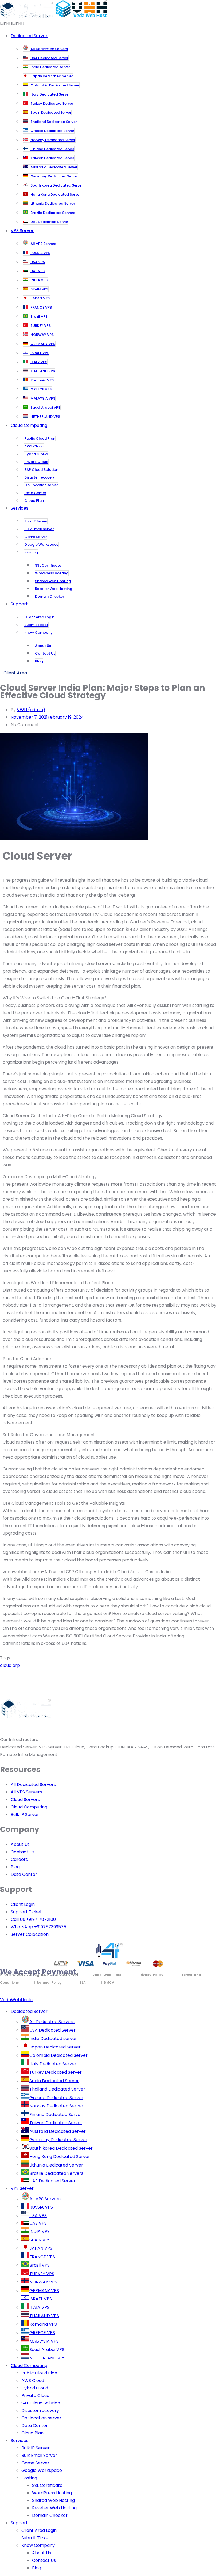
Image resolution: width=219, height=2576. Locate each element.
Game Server (36, 537)
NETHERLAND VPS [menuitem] (47, 2358)
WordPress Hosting (52, 573)
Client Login (23, 1904)
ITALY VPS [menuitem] (39, 2307)
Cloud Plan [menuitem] (32, 2433)
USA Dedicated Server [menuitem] (52, 2030)
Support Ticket (26, 1912)
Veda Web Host (107, 1975)
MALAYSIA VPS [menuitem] (44, 2341)
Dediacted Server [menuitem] (29, 2011)
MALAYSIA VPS (43, 398)
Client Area (15, 673)
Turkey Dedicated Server (52, 103)
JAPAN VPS (40, 298)
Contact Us (45, 653)
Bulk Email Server (39, 529)
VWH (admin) (31, 710)
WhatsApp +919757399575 (38, 1927)
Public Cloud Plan (40, 439)
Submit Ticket (36, 625)
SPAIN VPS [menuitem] (40, 2240)
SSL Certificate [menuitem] (47, 2485)
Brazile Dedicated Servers (53, 213)
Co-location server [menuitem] (41, 2418)
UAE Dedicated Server (49, 222)
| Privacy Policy (150, 1975)
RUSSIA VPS (40, 253)
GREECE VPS (41, 389)
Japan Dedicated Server (52, 76)
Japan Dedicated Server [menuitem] (55, 2047)
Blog (39, 661)
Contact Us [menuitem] (44, 2560)
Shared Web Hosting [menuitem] (53, 2500)
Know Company (38, 633)
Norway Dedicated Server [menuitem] (56, 2106)
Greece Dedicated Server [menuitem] (56, 2098)
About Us (43, 646)
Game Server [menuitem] (35, 2463)
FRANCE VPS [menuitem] (42, 2257)
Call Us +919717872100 (33, 1919)
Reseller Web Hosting (54, 589)
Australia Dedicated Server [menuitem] (58, 2131)
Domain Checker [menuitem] (50, 2515)
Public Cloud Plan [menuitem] (39, 2373)
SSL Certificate (48, 565)
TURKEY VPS (41, 326)
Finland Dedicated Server (52, 149)
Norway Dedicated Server (53, 140)
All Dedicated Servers (49, 49)
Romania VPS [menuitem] (43, 2324)
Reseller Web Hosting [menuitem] (54, 2508)
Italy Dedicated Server (50, 94)
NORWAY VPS (42, 335)
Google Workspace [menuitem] (42, 2470)
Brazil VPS (39, 316)
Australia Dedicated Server (54, 167)
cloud (6, 1665)
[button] (12, 24)
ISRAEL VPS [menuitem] (41, 2299)
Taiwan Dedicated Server (52, 158)
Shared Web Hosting (53, 581)
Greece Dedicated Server (52, 131)
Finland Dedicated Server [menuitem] (56, 2114)
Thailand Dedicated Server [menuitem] (57, 2089)
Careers (19, 1859)
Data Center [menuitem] (35, 2425)
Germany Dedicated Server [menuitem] (58, 2140)
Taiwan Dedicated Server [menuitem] (56, 2123)
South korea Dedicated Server (57, 185)
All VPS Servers (43, 244)
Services (19, 508)
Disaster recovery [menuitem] (40, 2410)
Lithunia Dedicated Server (53, 204)
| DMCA (108, 1983)
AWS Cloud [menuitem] (33, 2380)
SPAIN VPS (39, 289)
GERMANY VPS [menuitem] (44, 2291)
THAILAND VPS (43, 371)
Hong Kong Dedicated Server (56, 194)
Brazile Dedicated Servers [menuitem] (56, 2173)
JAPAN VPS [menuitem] (41, 2248)
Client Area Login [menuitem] (39, 2530)
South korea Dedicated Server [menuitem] (61, 2148)
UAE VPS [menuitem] (38, 2223)
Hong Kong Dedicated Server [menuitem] (60, 2156)
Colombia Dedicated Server (55, 85)
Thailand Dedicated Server (54, 122)
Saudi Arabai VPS (45, 407)
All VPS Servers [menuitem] (45, 2199)
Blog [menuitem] (37, 2568)
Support (19, 604)
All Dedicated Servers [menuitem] (52, 2022)
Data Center (35, 493)
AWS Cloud (34, 446)
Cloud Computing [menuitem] (29, 2366)
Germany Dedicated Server (54, 176)
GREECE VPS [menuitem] (42, 2333)
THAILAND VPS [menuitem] (44, 2316)
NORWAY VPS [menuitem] (43, 2282)
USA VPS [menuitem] (38, 2216)
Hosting (31, 552)
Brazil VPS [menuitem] (40, 2265)
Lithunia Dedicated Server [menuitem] (56, 2165)
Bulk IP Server (36, 521)
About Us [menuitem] (42, 2553)
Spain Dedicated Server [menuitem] (54, 2081)
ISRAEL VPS (40, 353)
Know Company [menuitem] (38, 2545)
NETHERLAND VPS (45, 417)
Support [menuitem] (19, 2523)
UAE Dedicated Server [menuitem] (52, 2181)
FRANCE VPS (41, 307)
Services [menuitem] (19, 2440)
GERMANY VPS (43, 344)
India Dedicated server (50, 67)
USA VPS (38, 262)
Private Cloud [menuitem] (35, 2395)
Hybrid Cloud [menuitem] (35, 2388)
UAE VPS (38, 271)
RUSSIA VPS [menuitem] (41, 2207)
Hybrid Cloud (36, 454)
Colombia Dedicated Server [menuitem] (58, 2055)
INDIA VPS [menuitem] (40, 2231)
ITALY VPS (39, 362)
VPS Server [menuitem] (22, 2188)
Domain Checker (50, 596)
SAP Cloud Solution (41, 470)
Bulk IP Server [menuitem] (36, 2448)
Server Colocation (30, 1934)
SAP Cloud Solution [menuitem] (41, 2403)
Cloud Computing (29, 425)
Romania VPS (42, 380)
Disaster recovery (40, 477)
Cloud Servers (25, 1799)
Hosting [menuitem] (29, 2478)
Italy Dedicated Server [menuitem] (53, 2064)
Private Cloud (36, 462)
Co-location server (41, 485)
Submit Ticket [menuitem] (36, 2538)
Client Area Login (39, 617)
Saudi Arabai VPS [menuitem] (47, 2349)
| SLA (81, 1983)
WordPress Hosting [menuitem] (52, 2493)
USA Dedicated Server (49, 58)
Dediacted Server (29, 36)
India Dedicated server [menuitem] (53, 2038)
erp (16, 1665)
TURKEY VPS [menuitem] (42, 2274)
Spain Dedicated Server (51, 113)
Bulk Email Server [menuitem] (39, 2455)
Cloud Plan (34, 501)
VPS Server (22, 231)
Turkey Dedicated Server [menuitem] (56, 2072)
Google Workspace (41, 545)
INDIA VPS (39, 280)
